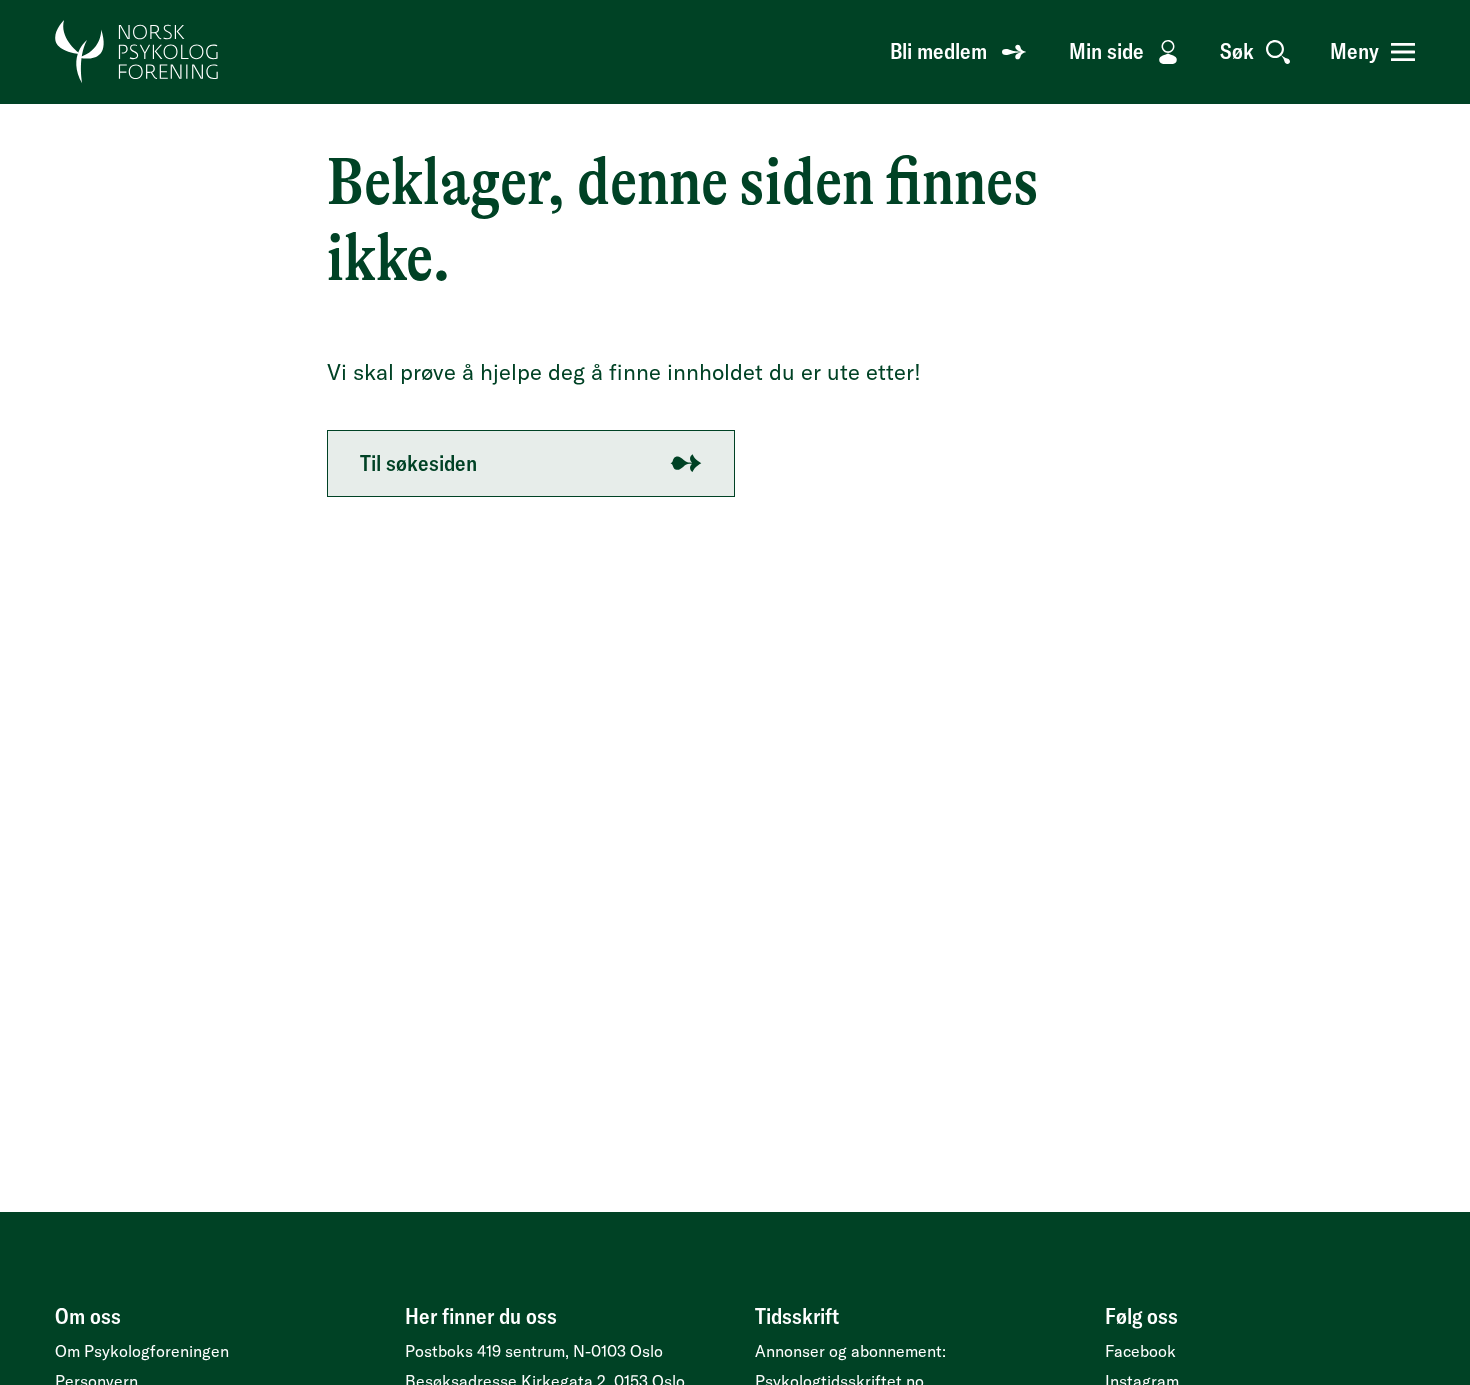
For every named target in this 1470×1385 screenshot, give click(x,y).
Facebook (1140, 1351)
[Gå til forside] (137, 52)
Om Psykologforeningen (142, 1351)
